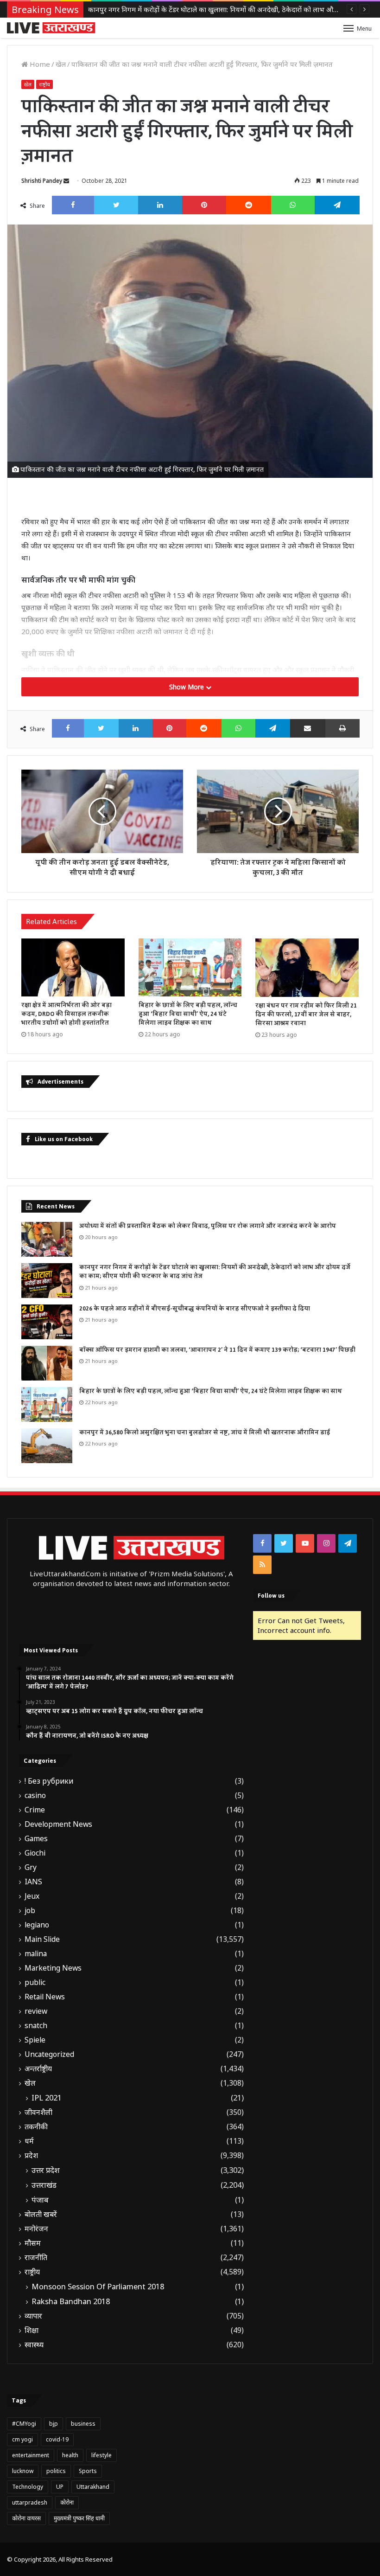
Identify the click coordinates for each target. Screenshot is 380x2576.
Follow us (271, 1596)
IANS (33, 1882)
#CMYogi (24, 2424)
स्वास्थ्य (34, 2345)
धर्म (29, 2141)
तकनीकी (36, 2127)
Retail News (45, 1997)
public (35, 1982)
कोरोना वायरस (26, 2518)
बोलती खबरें (41, 2214)
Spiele (35, 2040)
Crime (35, 1810)
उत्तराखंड (44, 2185)
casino (35, 1795)
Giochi (35, 1853)
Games (36, 1839)
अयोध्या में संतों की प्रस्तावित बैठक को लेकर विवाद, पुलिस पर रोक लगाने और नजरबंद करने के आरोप (208, 1226)
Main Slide (42, 1939)
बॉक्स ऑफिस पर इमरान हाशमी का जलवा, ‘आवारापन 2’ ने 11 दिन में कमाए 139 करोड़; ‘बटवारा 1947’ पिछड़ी (217, 1350)
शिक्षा (32, 2330)
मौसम (33, 2243)
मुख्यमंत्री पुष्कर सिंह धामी (79, 2518)
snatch (36, 2026)
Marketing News (53, 1968)
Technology (28, 2487)
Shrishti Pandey (42, 181)
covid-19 (57, 2439)
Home (39, 64)
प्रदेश (31, 2155)
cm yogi (22, 2439)
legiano (37, 1925)
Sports (88, 2471)
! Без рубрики (49, 1781)
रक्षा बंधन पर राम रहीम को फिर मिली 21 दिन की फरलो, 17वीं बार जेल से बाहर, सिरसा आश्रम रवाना (306, 1015)
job (30, 1911)
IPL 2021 (47, 2098)
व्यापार (33, 2316)
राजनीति (36, 2258)
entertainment (31, 2455)
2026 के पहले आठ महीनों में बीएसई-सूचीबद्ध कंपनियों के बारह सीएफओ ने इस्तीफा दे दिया (206, 9)
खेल (61, 64)
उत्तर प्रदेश (46, 2170)
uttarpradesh (30, 2502)
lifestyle (101, 2455)
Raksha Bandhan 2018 (71, 2301)
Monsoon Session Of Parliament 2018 (98, 2287)
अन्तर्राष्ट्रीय (38, 2069)
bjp (54, 2424)
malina (36, 1954)
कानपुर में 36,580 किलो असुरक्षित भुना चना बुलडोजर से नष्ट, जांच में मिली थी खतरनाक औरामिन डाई (205, 1433)
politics (56, 2471)
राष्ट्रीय (44, 84)
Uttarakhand (93, 2487)
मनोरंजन (36, 2229)
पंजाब (40, 2200)
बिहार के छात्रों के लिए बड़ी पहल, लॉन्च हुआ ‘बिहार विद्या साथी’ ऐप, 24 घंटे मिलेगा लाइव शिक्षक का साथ (188, 1014)
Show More (187, 687)
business (83, 2424)
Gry (31, 1867)
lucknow (23, 2471)
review (36, 2011)
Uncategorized (49, 2054)
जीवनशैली (38, 2112)
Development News (58, 1824)
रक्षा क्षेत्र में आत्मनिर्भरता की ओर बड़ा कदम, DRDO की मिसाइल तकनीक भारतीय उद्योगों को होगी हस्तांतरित (66, 1014)
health (70, 2455)
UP (60, 2487)
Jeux (32, 1896)
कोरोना (67, 2502)
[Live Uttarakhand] (51, 28)
